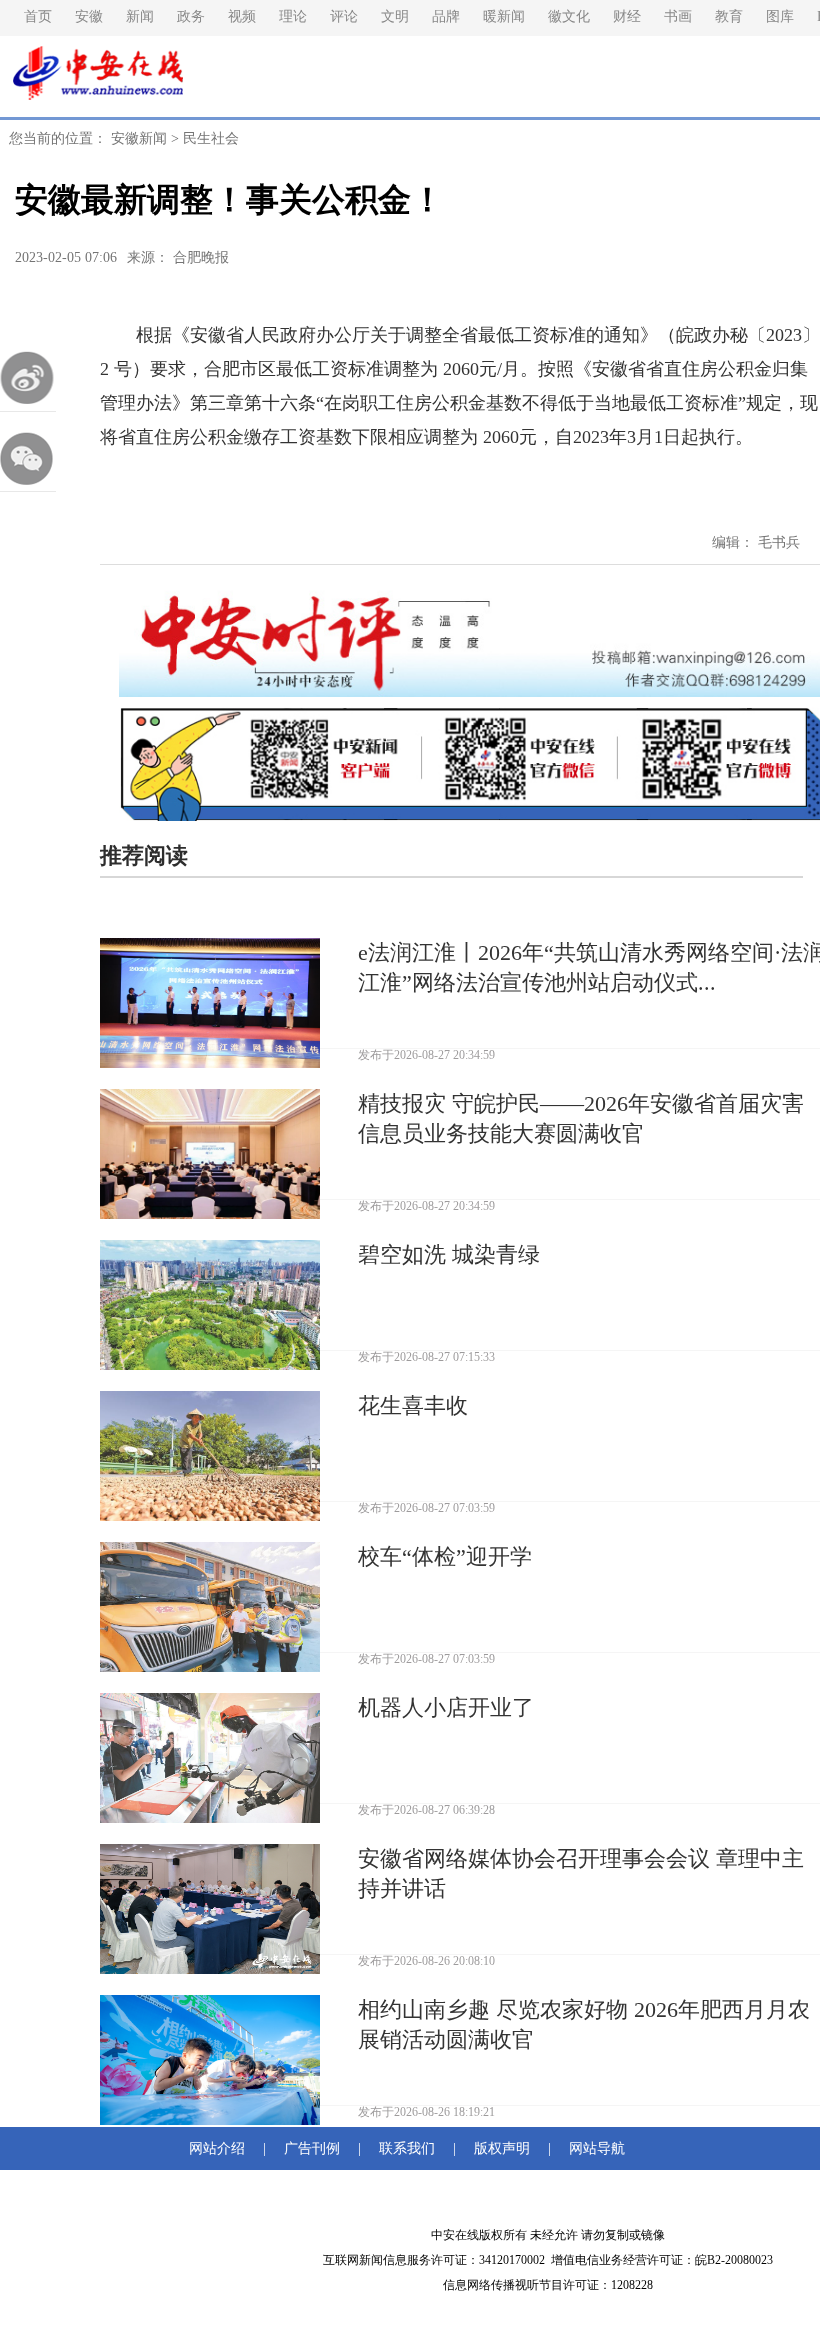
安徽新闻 (139, 138)
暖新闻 (504, 16)
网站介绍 (221, 2148)
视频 (242, 16)
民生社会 (211, 138)
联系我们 (407, 2148)
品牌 (446, 16)
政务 (191, 16)
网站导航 (593, 2148)
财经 (627, 16)
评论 (344, 16)
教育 (729, 16)
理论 (293, 16)
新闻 (140, 16)
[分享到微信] (28, 458)
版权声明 (502, 2148)
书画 (678, 16)
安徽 (89, 16)
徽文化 (569, 16)
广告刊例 (312, 2148)
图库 (780, 16)
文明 (395, 16)
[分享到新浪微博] (28, 378)
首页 (38, 16)
